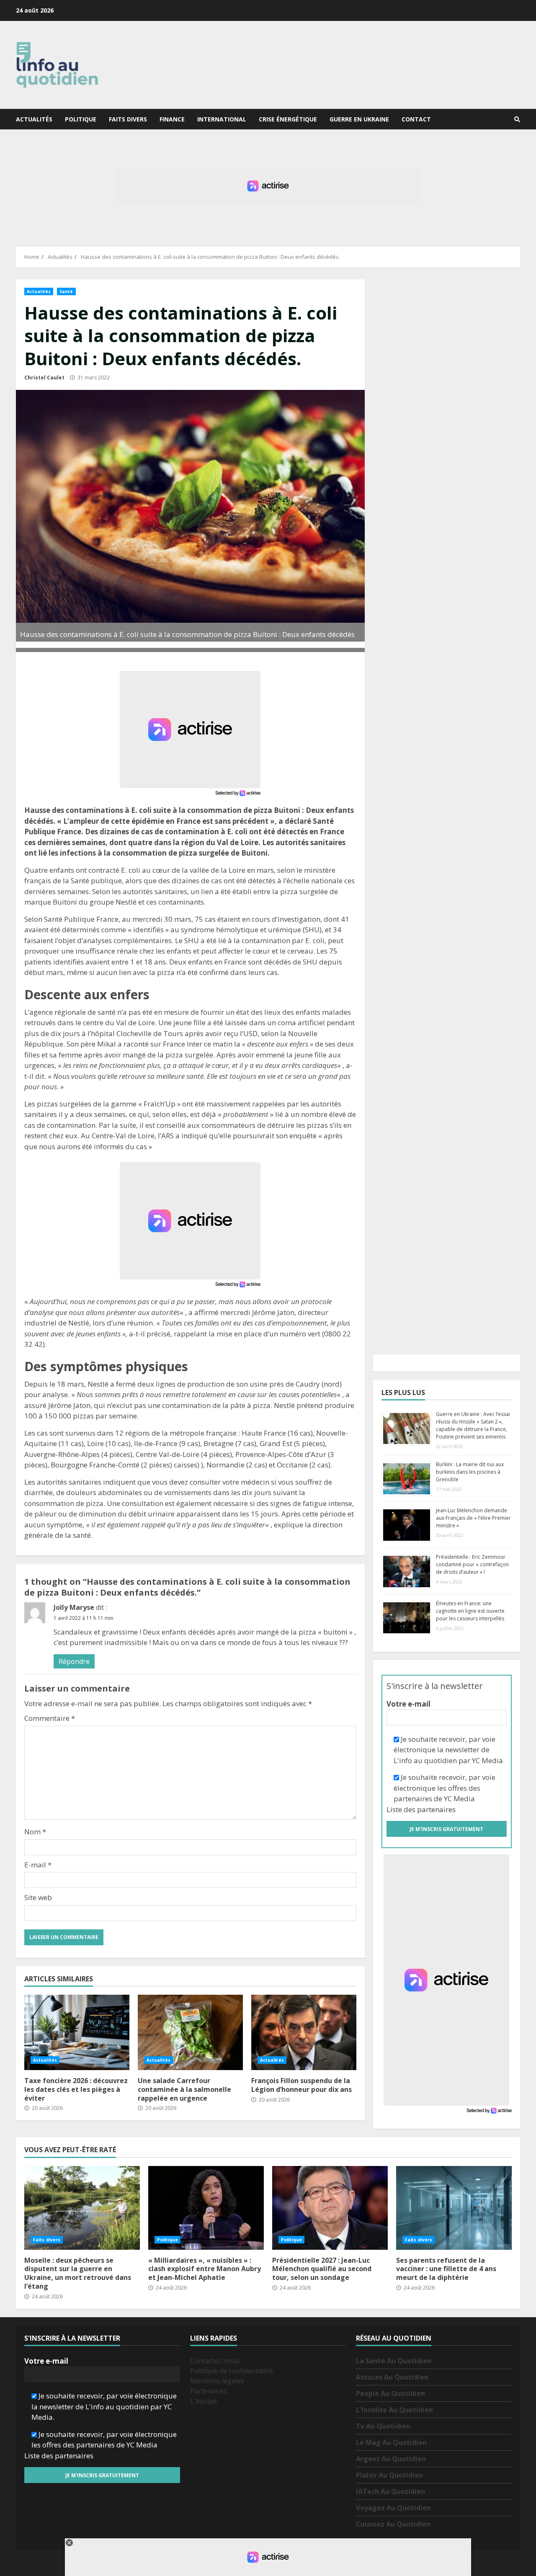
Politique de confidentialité (232, 2371)
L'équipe (204, 2401)
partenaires (436, 1809)
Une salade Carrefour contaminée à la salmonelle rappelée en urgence (190, 2032)
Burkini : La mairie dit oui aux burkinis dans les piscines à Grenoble (470, 1472)
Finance (172, 119)
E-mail (38, 1865)
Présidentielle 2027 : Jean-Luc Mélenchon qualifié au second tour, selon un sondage (330, 2208)
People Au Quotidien (390, 2393)
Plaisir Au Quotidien (389, 2475)
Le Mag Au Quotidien (391, 2442)
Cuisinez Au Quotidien (393, 2524)
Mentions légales (217, 2381)
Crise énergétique (288, 119)
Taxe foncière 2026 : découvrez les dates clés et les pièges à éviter (77, 2032)
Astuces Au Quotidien (392, 2377)
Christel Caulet (44, 378)
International (222, 119)
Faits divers (128, 119)
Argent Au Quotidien (391, 2459)
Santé (66, 291)
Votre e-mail (408, 1704)
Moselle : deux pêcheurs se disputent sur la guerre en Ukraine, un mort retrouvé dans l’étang (82, 2208)
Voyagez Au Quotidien (393, 2508)
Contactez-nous (215, 2361)
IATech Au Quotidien (390, 2491)
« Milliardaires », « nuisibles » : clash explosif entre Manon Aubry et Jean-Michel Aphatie (206, 2208)
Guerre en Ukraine (359, 119)
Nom (35, 1832)
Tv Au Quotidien (383, 2426)
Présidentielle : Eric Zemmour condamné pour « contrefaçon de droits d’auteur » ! (472, 1564)
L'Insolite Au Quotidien (394, 2410)
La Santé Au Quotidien (394, 2361)
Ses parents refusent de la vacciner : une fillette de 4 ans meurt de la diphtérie (454, 2208)
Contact (416, 119)
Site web (38, 1897)
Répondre (74, 1661)
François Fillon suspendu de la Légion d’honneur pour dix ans (304, 2032)
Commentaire (50, 1718)
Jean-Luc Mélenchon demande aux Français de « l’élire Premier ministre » (473, 1518)
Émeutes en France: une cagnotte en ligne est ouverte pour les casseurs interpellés (470, 1611)
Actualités (34, 119)
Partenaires (209, 2391)
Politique (81, 119)
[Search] (517, 119)
